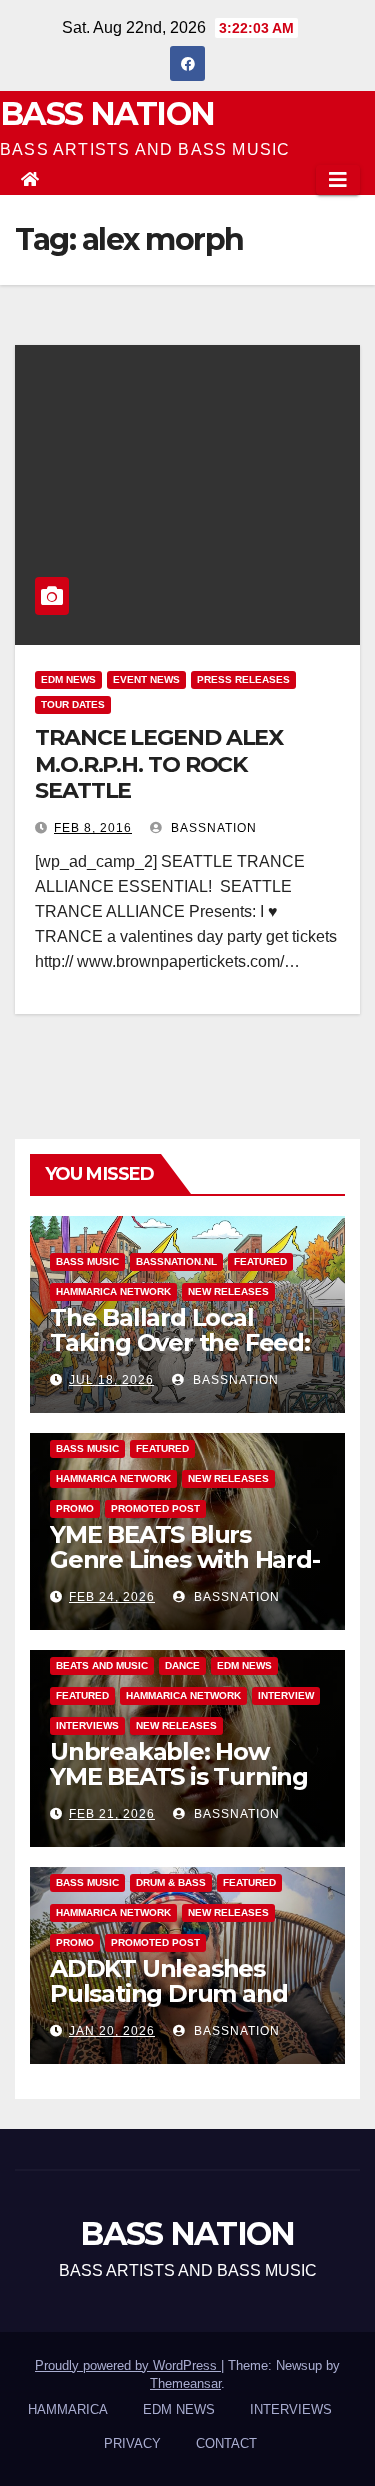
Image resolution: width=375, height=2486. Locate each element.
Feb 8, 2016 (93, 828)
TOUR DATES (73, 704)
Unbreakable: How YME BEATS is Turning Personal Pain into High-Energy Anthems (180, 1789)
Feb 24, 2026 (112, 1597)
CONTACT (226, 2443)
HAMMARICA (68, 2409)
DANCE (182, 1665)
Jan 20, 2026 (112, 2031)
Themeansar (185, 2383)
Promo (75, 1508)
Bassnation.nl (176, 1261)
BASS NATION (107, 113)
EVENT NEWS (146, 679)
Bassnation (212, 828)
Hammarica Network (113, 1291)
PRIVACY (132, 2443)
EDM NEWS (68, 679)
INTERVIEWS (87, 1725)
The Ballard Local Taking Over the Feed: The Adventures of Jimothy (180, 1355)
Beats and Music (102, 1665)
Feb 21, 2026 (112, 1814)
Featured (260, 1261)
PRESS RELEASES (243, 679)
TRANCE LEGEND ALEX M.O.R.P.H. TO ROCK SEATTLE (159, 764)
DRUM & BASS (171, 1882)
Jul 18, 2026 (111, 1380)
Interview (286, 1695)
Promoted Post (155, 1508)
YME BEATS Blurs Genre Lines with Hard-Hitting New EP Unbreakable (185, 1572)
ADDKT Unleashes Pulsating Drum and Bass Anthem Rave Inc (181, 1993)
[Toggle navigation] (338, 180)
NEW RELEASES (228, 1291)
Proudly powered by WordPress (128, 2365)
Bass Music (87, 1261)
